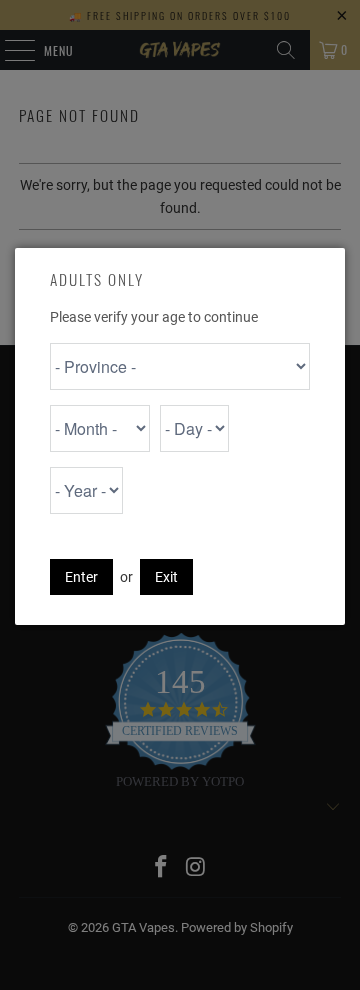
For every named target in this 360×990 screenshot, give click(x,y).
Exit (166, 577)
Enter (81, 577)
